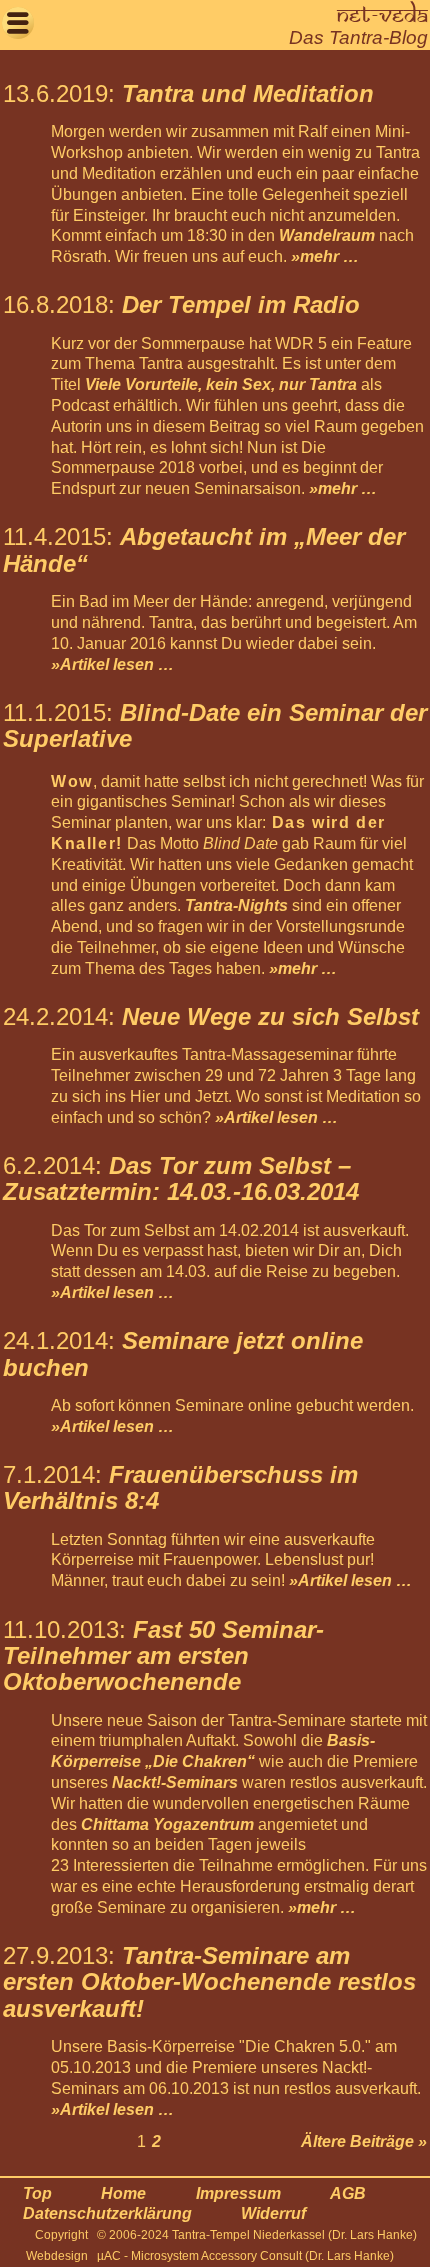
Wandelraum (327, 235)
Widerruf (273, 2213)
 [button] (18, 22)
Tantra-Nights (236, 905)
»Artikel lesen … (112, 664)
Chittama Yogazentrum (169, 1824)
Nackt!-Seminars (175, 1782)
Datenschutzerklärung (107, 2213)
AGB (348, 2193)
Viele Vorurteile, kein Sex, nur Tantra (221, 384)
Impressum (238, 2193)
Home (123, 2193)
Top (37, 2193)
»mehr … (325, 256)
